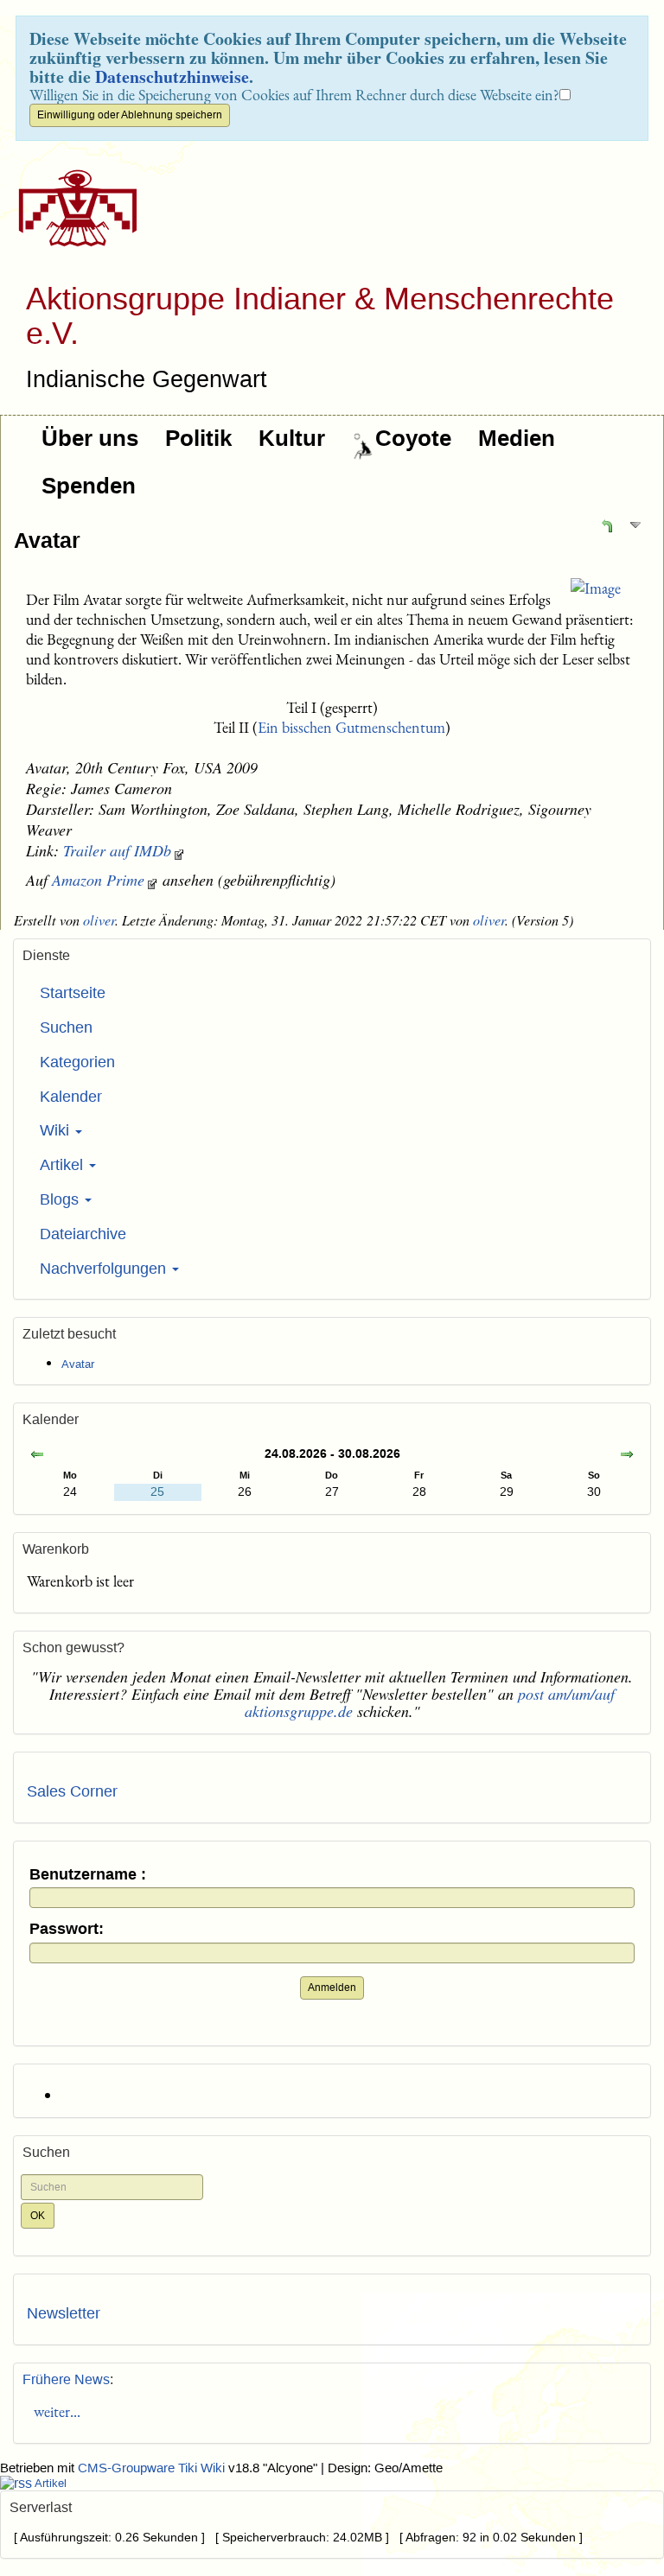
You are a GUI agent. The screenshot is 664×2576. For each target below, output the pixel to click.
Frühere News (66, 2379)
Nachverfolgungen (105, 1269)
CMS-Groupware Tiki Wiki (153, 2468)
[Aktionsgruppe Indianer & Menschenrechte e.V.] (71, 208)
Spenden (89, 486)
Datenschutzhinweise (172, 76)
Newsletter (64, 2313)
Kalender (71, 1097)
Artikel (64, 1165)
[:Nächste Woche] (627, 1456)
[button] (607, 525)
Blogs (61, 1199)
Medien (517, 438)
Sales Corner (72, 1791)
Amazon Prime (98, 880)
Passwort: (67, 1929)
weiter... (54, 2411)
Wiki (57, 1130)
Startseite (73, 993)
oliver (99, 920)
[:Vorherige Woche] (37, 1456)
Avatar (47, 540)
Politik (198, 438)
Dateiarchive (83, 1234)
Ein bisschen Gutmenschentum (351, 727)
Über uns (90, 438)
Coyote (413, 438)
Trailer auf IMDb (117, 850)
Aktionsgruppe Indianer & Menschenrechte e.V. (320, 316)
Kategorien (77, 1062)
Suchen (66, 1027)
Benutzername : (88, 1875)
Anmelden (332, 1988)
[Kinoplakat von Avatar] (596, 588)
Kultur (292, 438)
